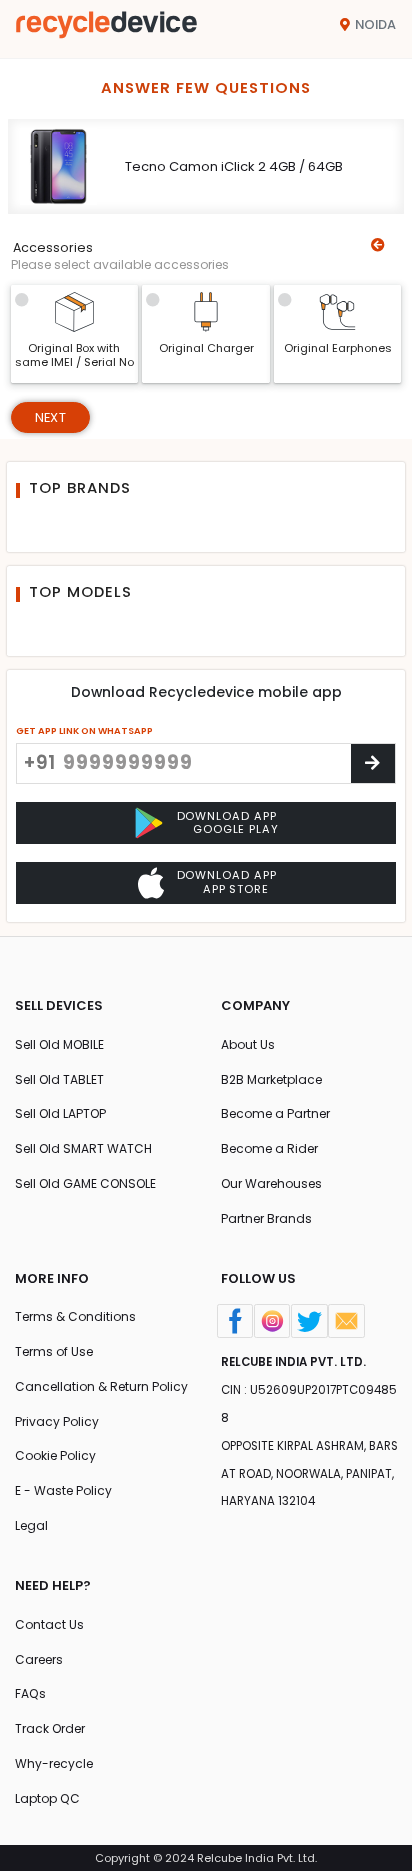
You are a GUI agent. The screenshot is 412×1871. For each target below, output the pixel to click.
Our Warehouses (271, 1183)
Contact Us (49, 1624)
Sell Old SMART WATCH (83, 1148)
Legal (31, 1525)
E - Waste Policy (63, 1490)
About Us (248, 1044)
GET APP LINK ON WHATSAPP (84, 730)
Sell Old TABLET (59, 1079)
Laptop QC (47, 1798)
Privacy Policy (57, 1421)
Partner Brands (266, 1218)
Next (50, 417)
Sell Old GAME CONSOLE (85, 1183)
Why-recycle (54, 1763)
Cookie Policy (55, 1455)
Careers (39, 1659)
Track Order (50, 1728)
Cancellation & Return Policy (101, 1386)
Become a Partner (275, 1113)
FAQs (30, 1693)
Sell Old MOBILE (59, 1044)
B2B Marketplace (271, 1079)
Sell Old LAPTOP (60, 1113)
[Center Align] (373, 763)
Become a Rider (269, 1148)
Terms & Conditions (75, 1316)
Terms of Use (54, 1351)
